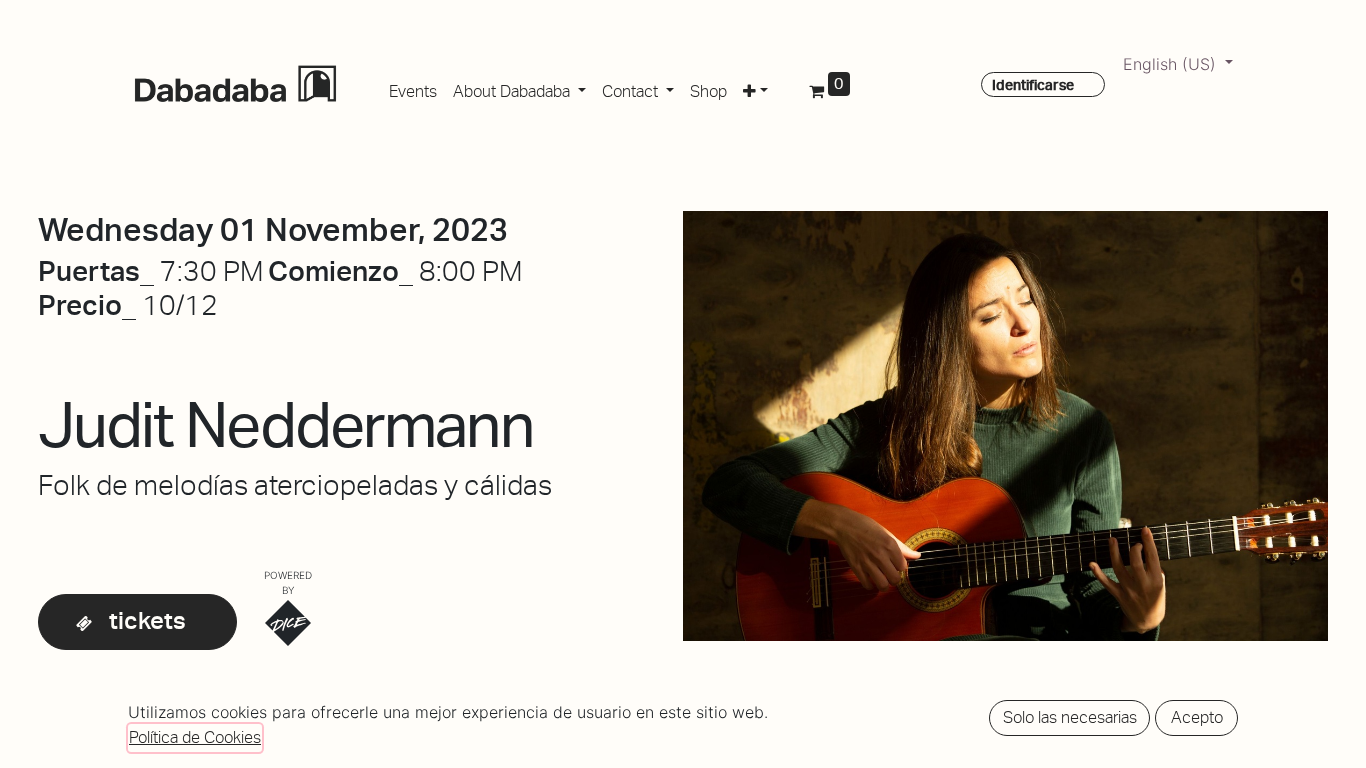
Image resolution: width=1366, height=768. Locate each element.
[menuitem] (413, 88)
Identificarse (1033, 85)
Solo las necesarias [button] (1070, 717)
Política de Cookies (195, 737)
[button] (755, 88)
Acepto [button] (1197, 717)
